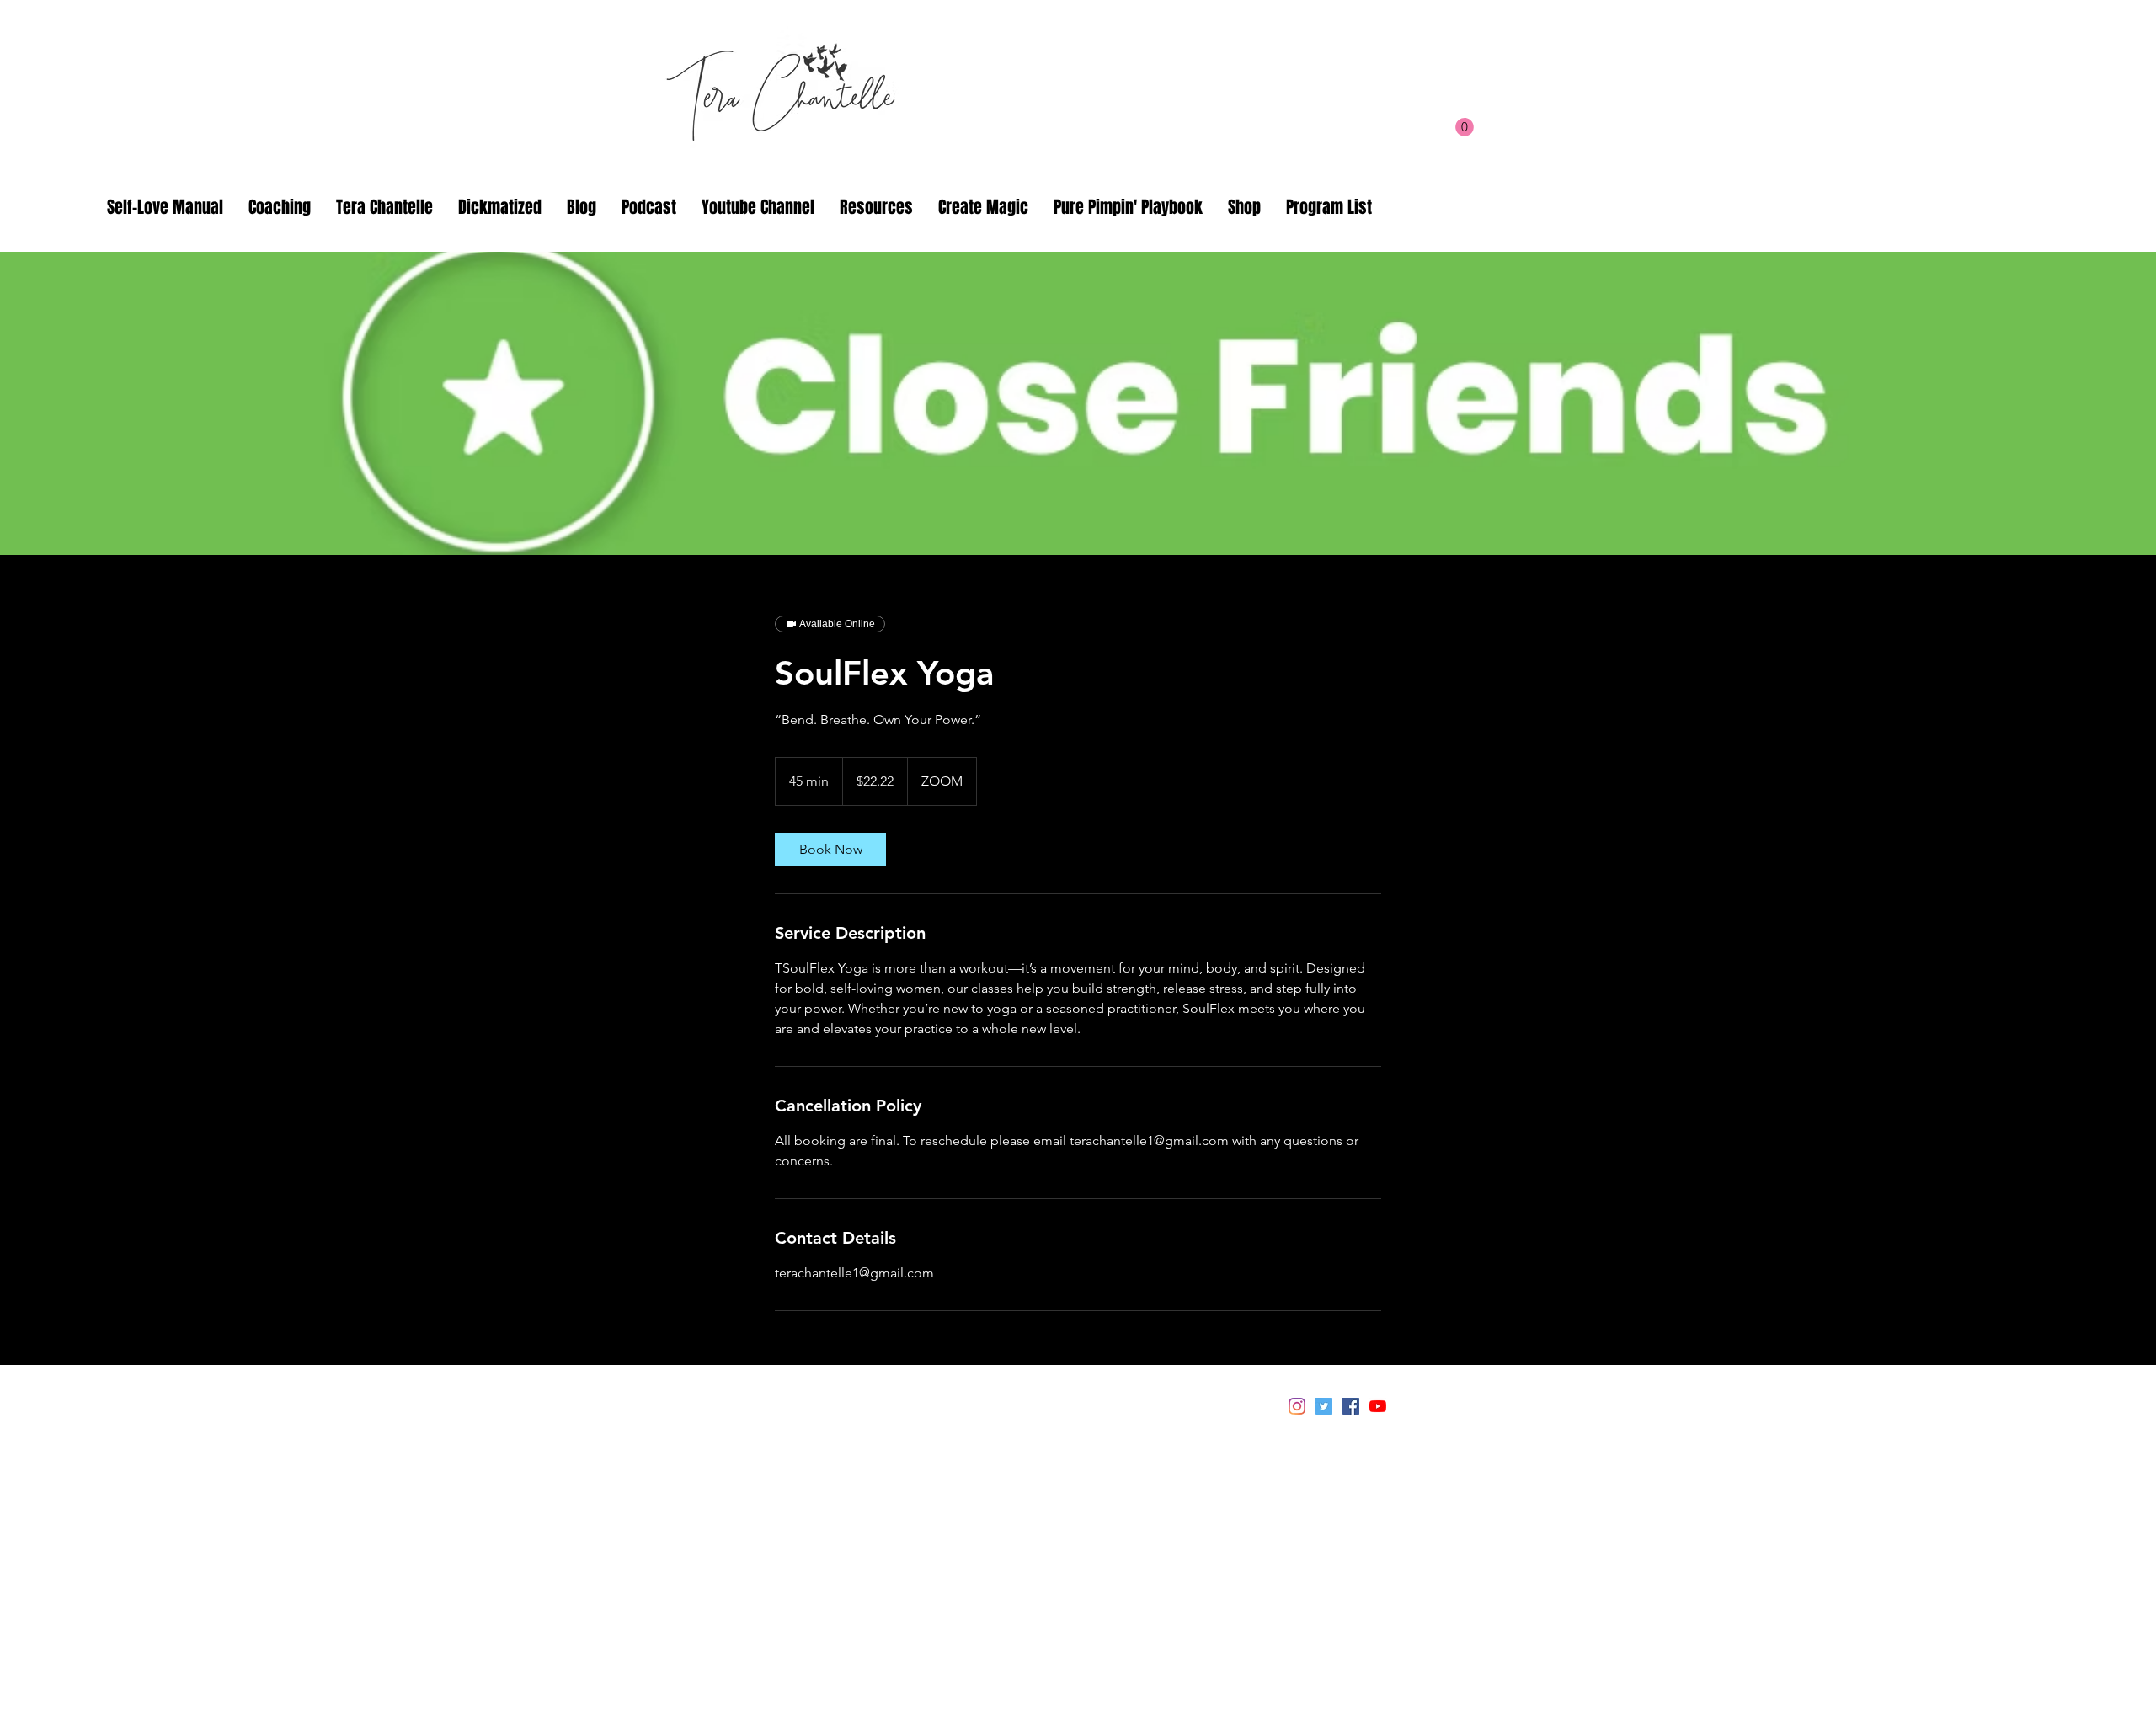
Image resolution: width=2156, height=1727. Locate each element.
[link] (830, 850)
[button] (1465, 127)
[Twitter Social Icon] (1324, 1406)
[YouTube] (1378, 1406)
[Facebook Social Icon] (1351, 1406)
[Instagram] (1297, 1406)
